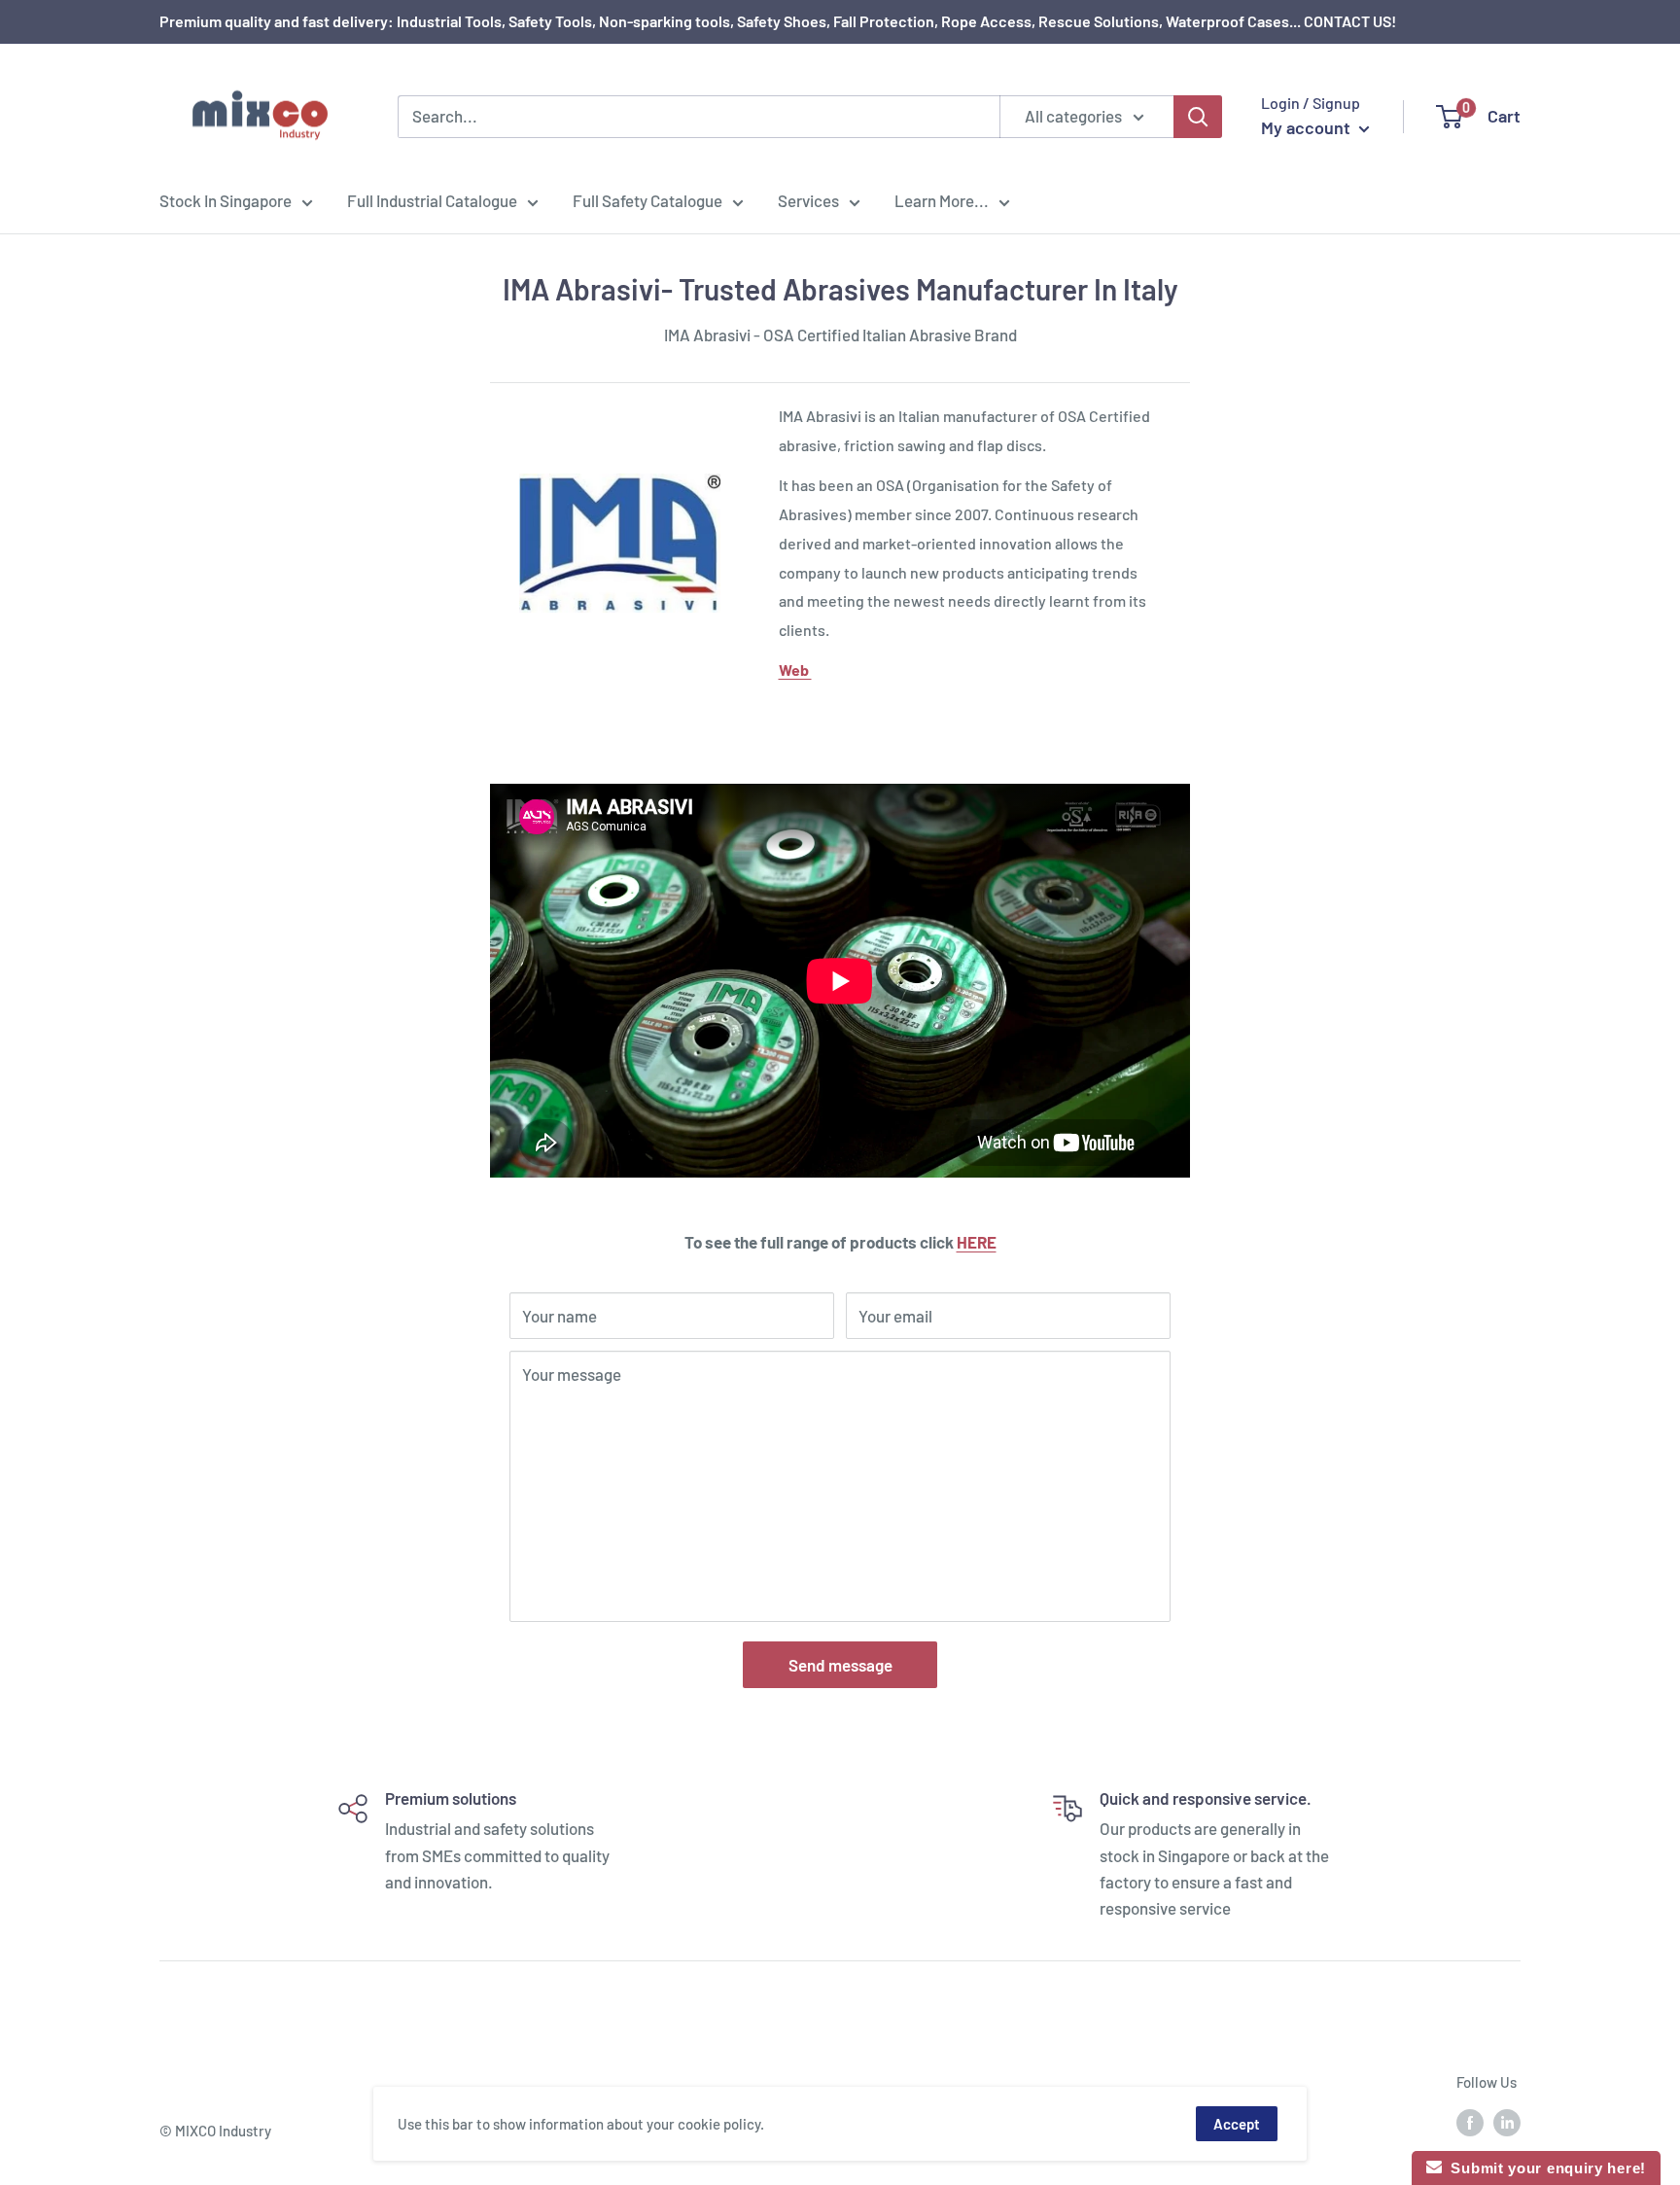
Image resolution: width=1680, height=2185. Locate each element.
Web (795, 670)
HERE (977, 1242)
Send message (840, 1665)
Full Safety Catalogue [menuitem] (647, 200)
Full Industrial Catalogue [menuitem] (432, 200)
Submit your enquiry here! (1544, 2168)
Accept (1237, 2124)
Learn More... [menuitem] (942, 200)
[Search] (1198, 117)
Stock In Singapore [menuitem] (226, 200)
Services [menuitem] (808, 200)
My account (1308, 127)
